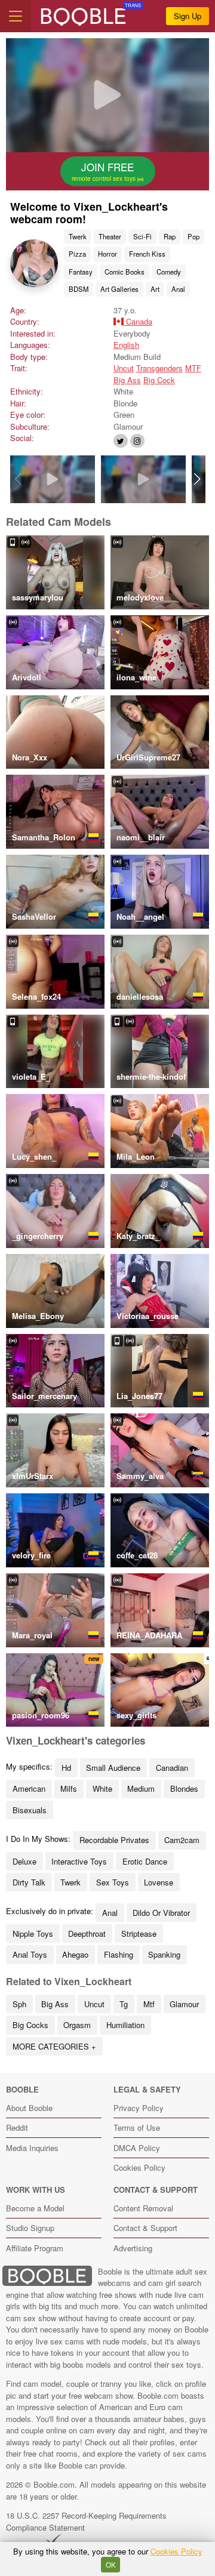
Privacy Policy (139, 2108)
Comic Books (125, 272)
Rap (170, 236)
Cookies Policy (139, 2167)
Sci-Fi (142, 236)
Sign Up (188, 16)
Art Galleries (119, 289)
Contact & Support (145, 2228)
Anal (178, 289)
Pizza (77, 254)
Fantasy (81, 272)
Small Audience (113, 1768)
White (102, 1788)
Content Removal (143, 2208)
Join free (105, 171)
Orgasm (77, 2025)
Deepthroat (87, 1933)
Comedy (169, 272)
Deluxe (24, 1861)
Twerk (78, 236)
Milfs (69, 1788)
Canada (138, 321)
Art (155, 289)
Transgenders (159, 368)
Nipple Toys (33, 1933)
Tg (124, 2004)
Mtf (149, 2004)
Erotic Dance (145, 1861)
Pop (193, 236)
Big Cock (159, 380)
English (126, 345)
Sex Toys (113, 1882)
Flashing (119, 1954)
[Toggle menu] (16, 16)
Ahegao (75, 1954)
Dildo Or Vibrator (161, 1913)
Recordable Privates (114, 1840)
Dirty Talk (29, 1882)
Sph (19, 2004)
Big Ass (127, 380)
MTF (193, 368)
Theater (110, 236)
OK (111, 2565)
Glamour (184, 2004)
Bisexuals (30, 1810)
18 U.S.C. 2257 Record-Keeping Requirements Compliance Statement (86, 2521)
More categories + (54, 2046)
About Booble (29, 2108)
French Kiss (147, 254)
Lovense (159, 1882)
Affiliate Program (35, 2248)
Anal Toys (30, 1954)
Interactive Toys (79, 1861)
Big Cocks (30, 2025)
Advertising (133, 2248)
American (29, 1788)
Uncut (124, 368)
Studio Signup (30, 2228)
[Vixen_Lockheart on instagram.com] (137, 441)
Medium (141, 1788)
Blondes (184, 1788)
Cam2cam (182, 1840)
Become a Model (35, 2208)
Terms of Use (137, 2127)
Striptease (139, 1933)
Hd (66, 1768)
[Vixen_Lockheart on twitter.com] (121, 441)
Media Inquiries (32, 2148)
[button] (197, 479)
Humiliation (125, 2025)
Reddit (17, 2127)
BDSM (79, 289)
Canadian (172, 1768)
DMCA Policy (137, 2148)
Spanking (164, 1954)
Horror (107, 254)
